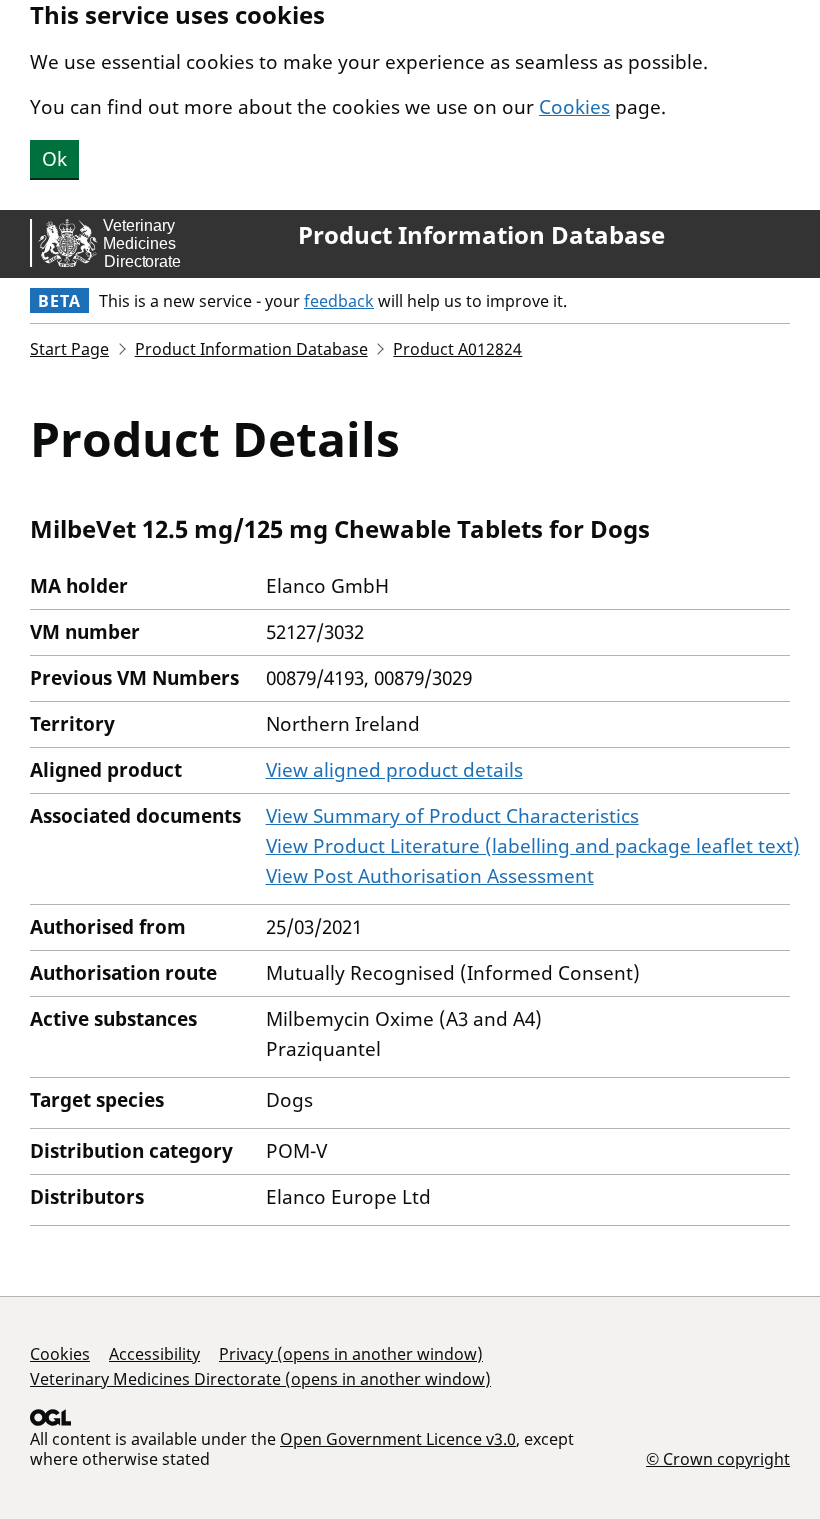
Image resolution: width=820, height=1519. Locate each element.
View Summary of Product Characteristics (452, 816)
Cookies (574, 107)
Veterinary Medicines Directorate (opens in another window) (260, 1379)
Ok (54, 159)
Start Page (69, 349)
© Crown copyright (718, 1458)
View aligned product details (394, 770)
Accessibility (154, 1354)
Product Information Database (481, 235)
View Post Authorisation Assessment (430, 876)
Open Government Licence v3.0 (398, 1439)
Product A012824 (457, 349)
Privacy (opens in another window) (351, 1354)
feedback (339, 301)
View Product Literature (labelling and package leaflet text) (533, 846)
